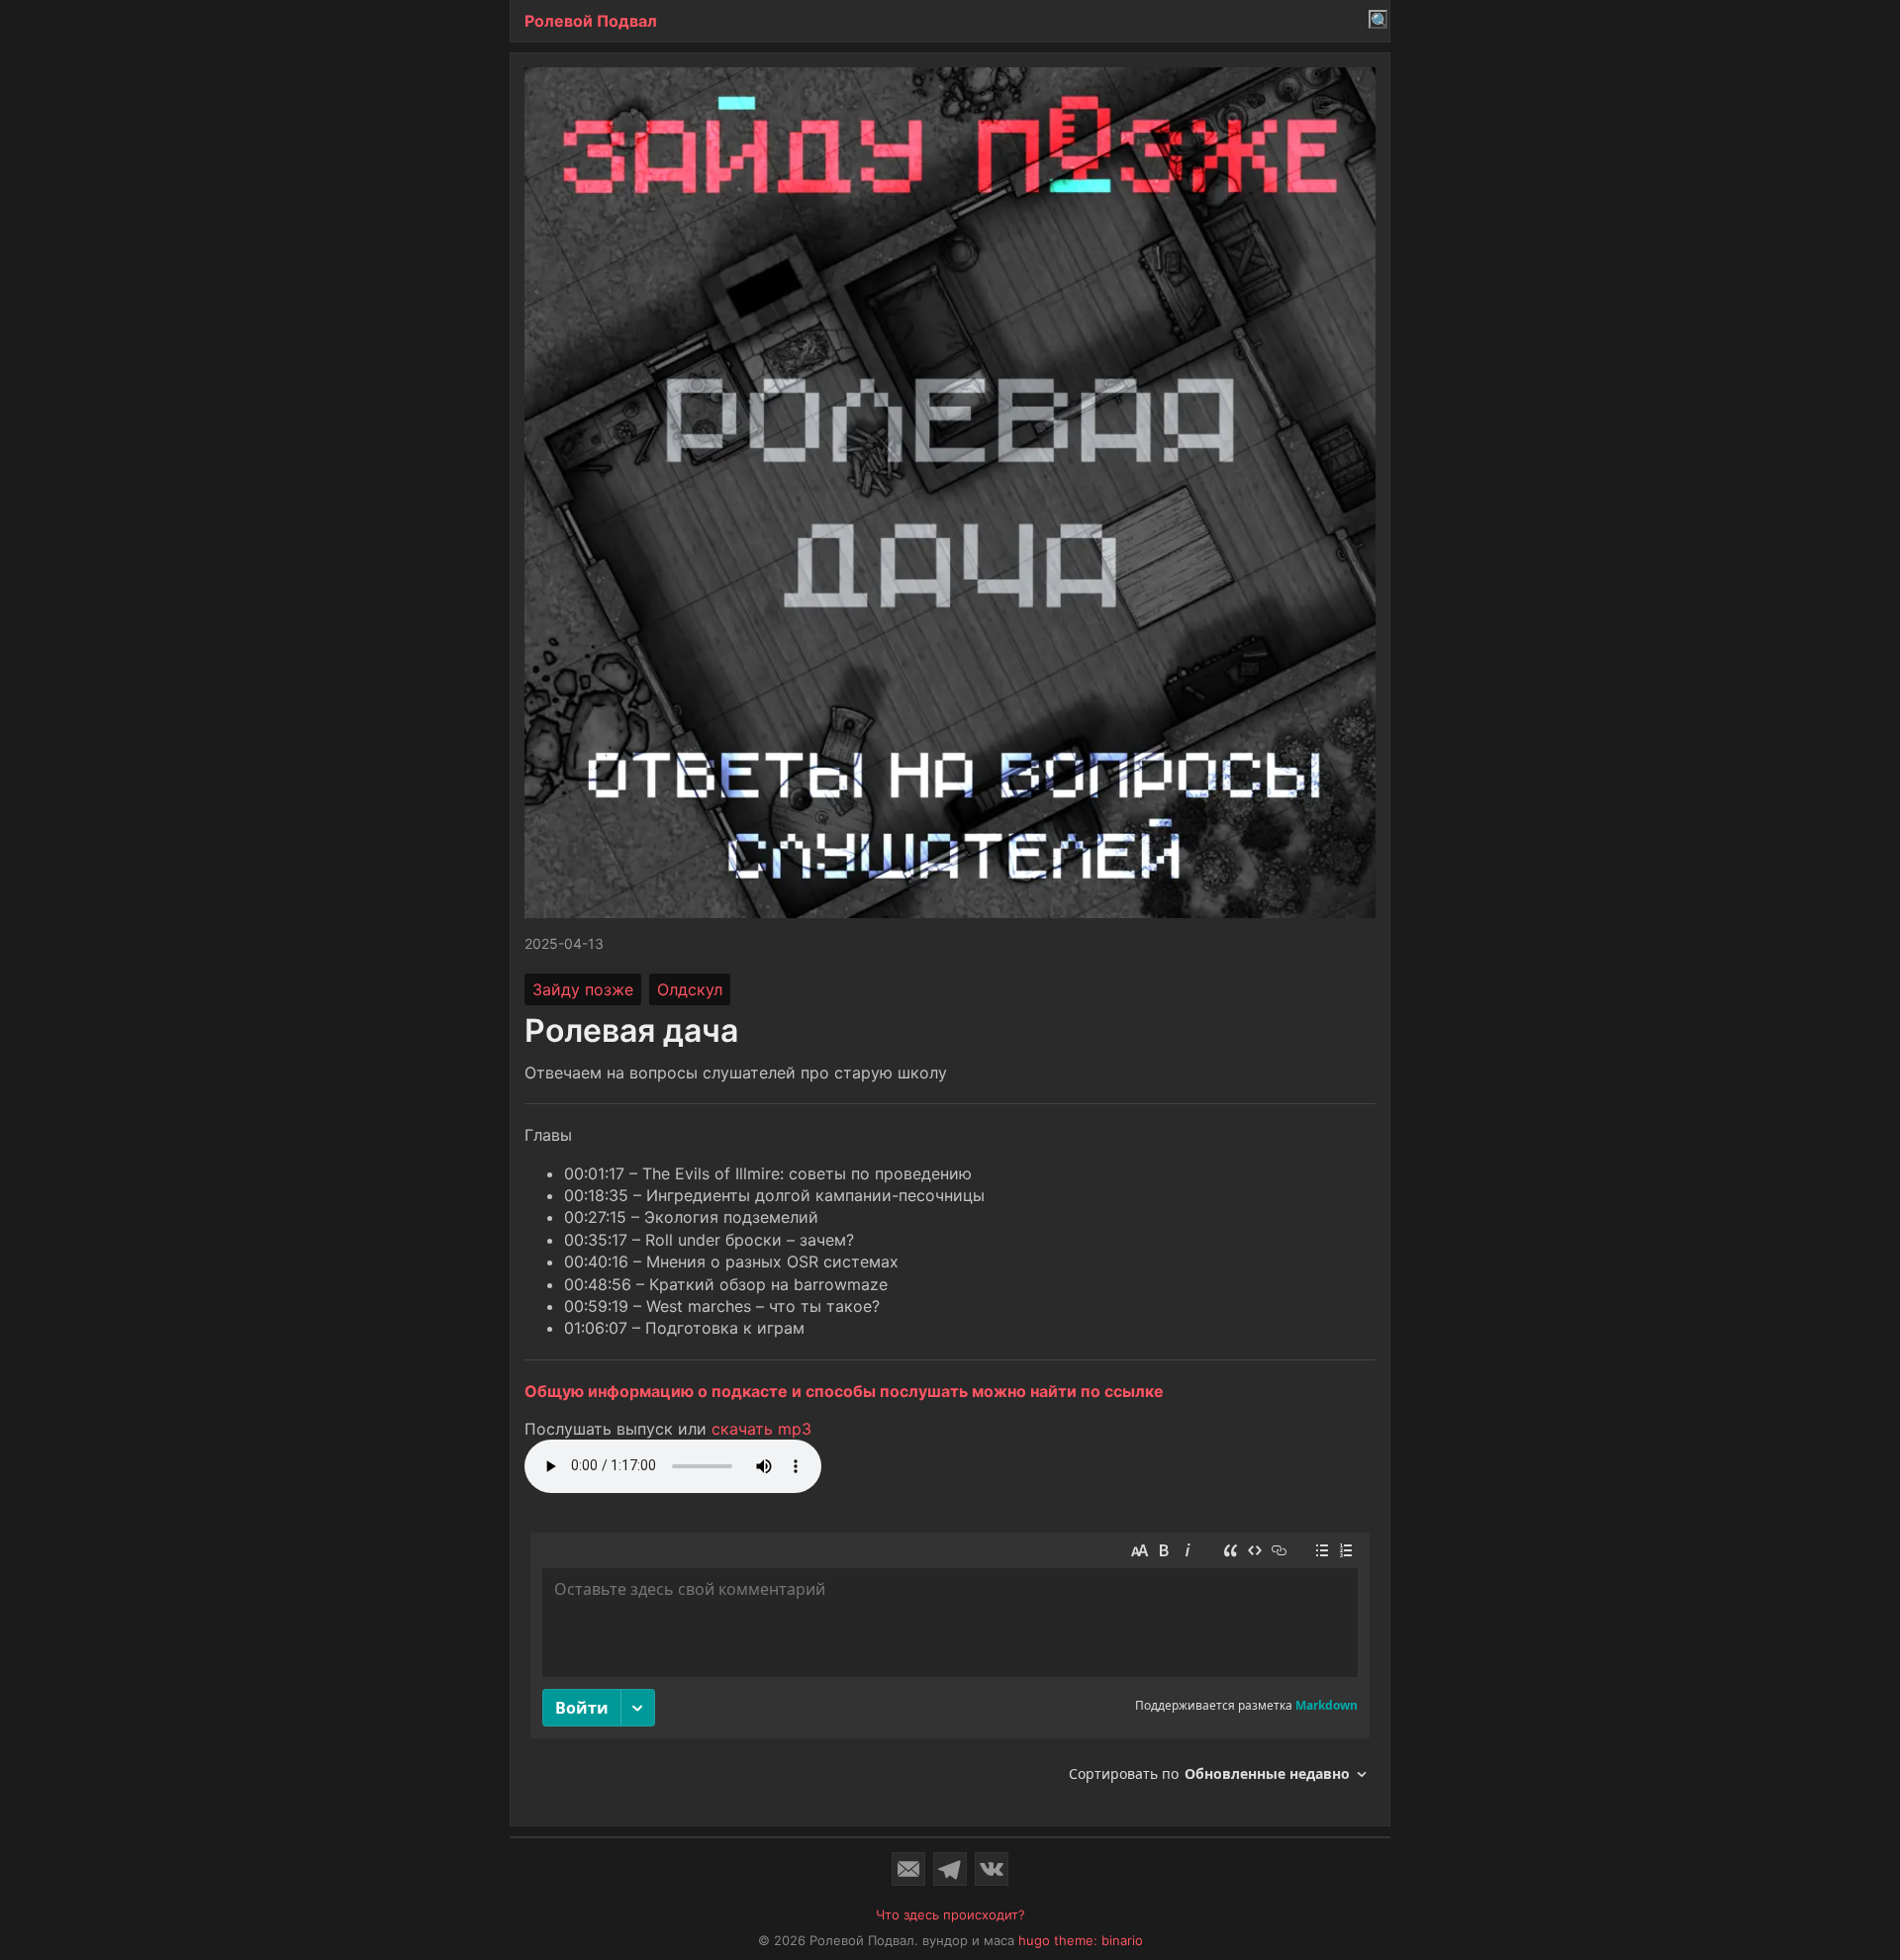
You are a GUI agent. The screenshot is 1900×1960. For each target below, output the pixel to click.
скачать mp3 (761, 1429)
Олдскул (690, 989)
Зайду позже (583, 989)
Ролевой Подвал (591, 21)
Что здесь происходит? (950, 1914)
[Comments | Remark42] (950, 1665)
